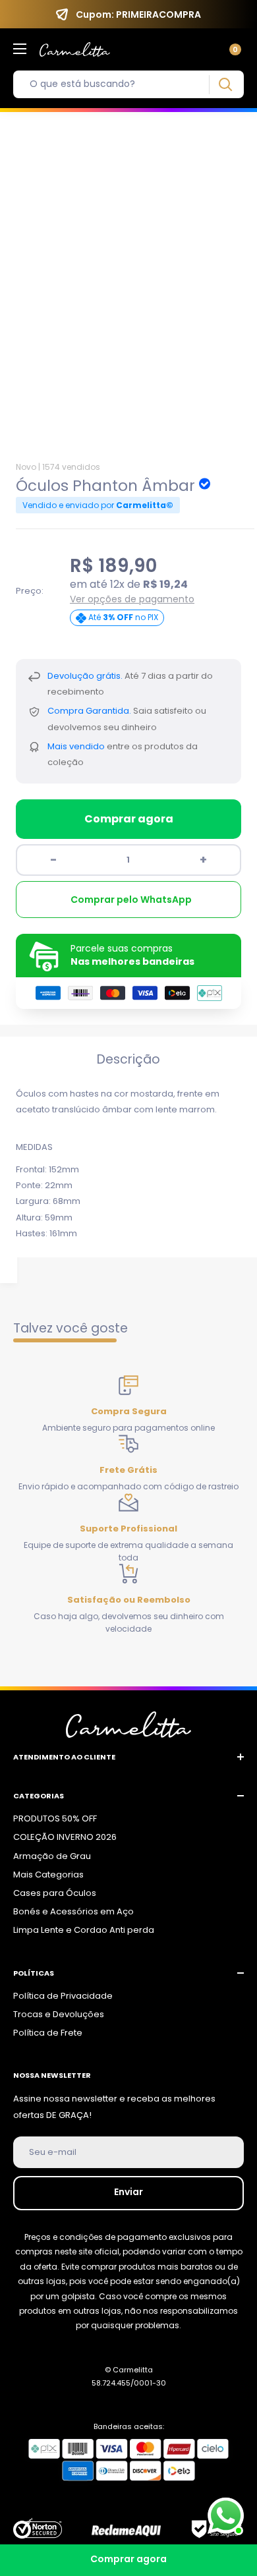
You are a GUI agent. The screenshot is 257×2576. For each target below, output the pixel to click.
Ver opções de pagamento (132, 599)
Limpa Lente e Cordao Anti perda (84, 1930)
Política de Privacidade (63, 1996)
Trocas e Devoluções (59, 2014)
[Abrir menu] (20, 49)
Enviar (128, 2192)
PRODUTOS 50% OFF (55, 1818)
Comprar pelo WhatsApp (131, 900)
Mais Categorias (48, 1875)
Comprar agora (129, 819)
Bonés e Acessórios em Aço (73, 1911)
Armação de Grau (52, 1856)
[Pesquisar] (225, 85)
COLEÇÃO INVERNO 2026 (65, 1837)
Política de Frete (48, 2033)
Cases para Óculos (55, 1893)
